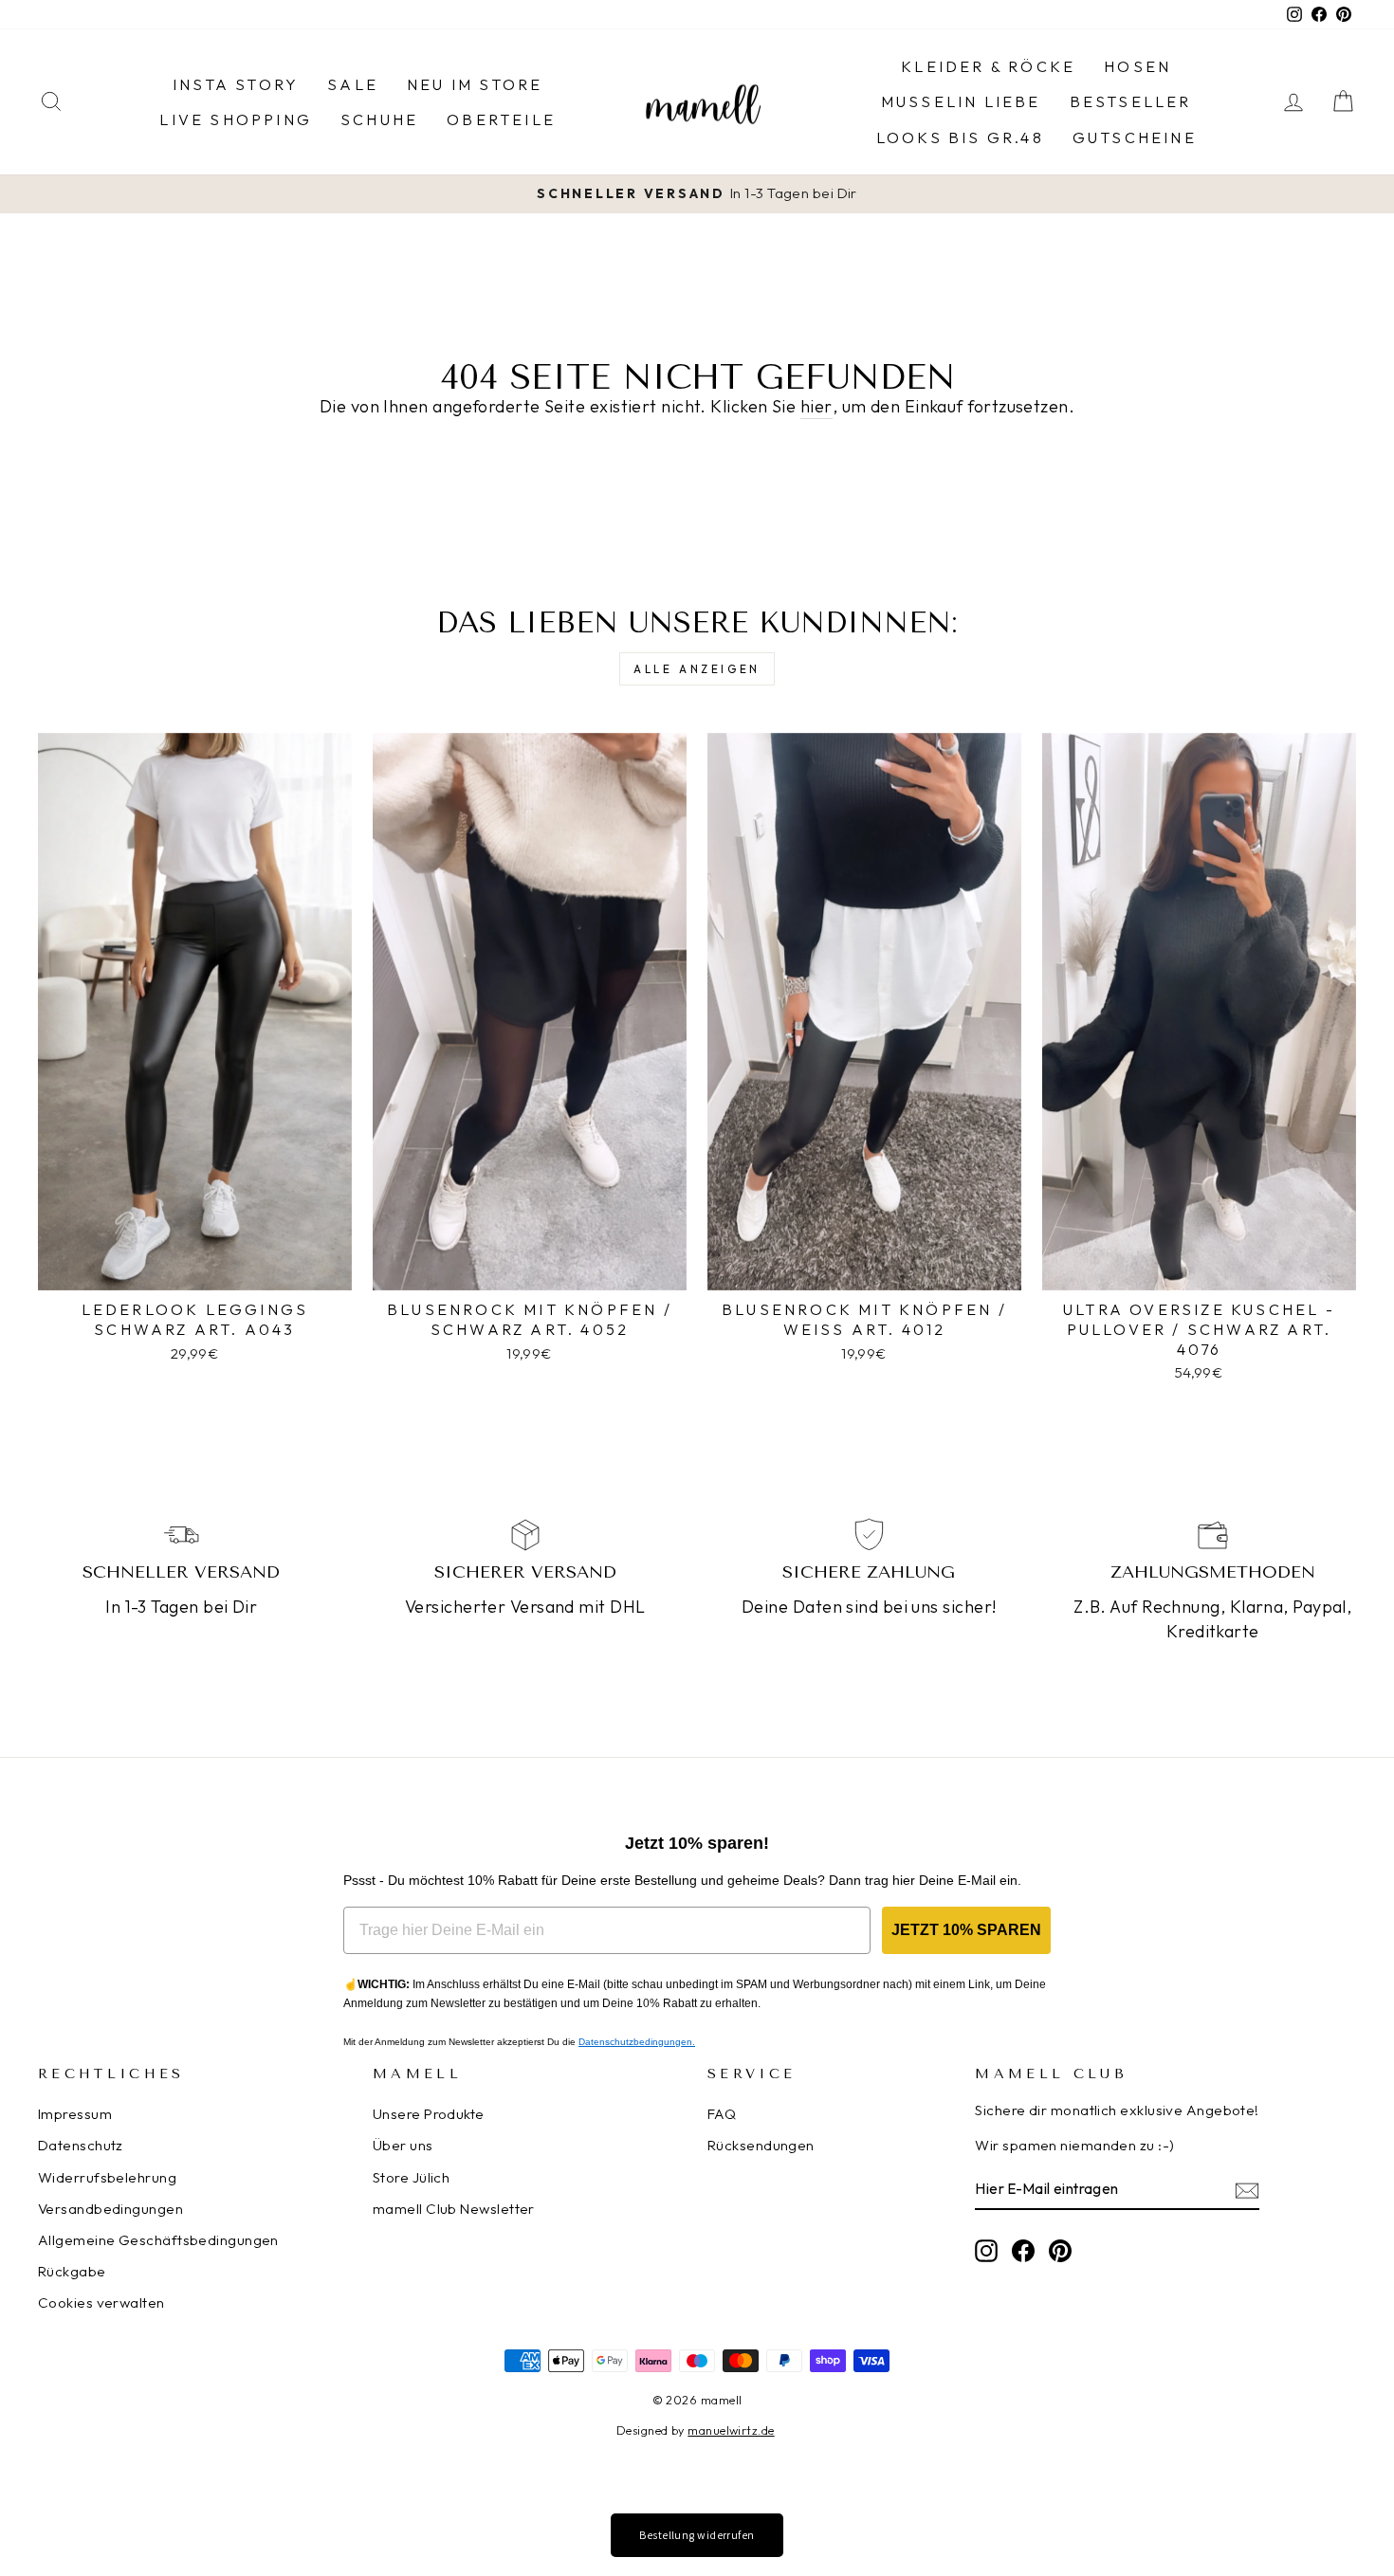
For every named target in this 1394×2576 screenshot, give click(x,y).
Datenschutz (81, 2145)
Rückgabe (72, 2271)
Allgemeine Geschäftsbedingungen (158, 2240)
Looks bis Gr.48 (960, 137)
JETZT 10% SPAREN (966, 1930)
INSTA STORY (236, 84)
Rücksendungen (761, 2145)
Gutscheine (1135, 137)
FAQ (722, 2114)
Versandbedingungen (110, 2209)
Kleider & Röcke (988, 66)
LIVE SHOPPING (236, 119)
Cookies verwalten (101, 2302)
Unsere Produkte (429, 2114)
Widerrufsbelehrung (107, 2177)
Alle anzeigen (697, 669)
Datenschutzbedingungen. (637, 2042)
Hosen (1137, 66)
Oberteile (501, 119)
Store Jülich (411, 2177)
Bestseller (1131, 101)
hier (816, 406)
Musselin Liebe (961, 101)
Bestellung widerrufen (697, 2535)
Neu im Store (475, 84)
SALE (353, 84)
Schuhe (379, 119)
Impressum (75, 2114)
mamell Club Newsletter (454, 2209)
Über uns (403, 2145)
